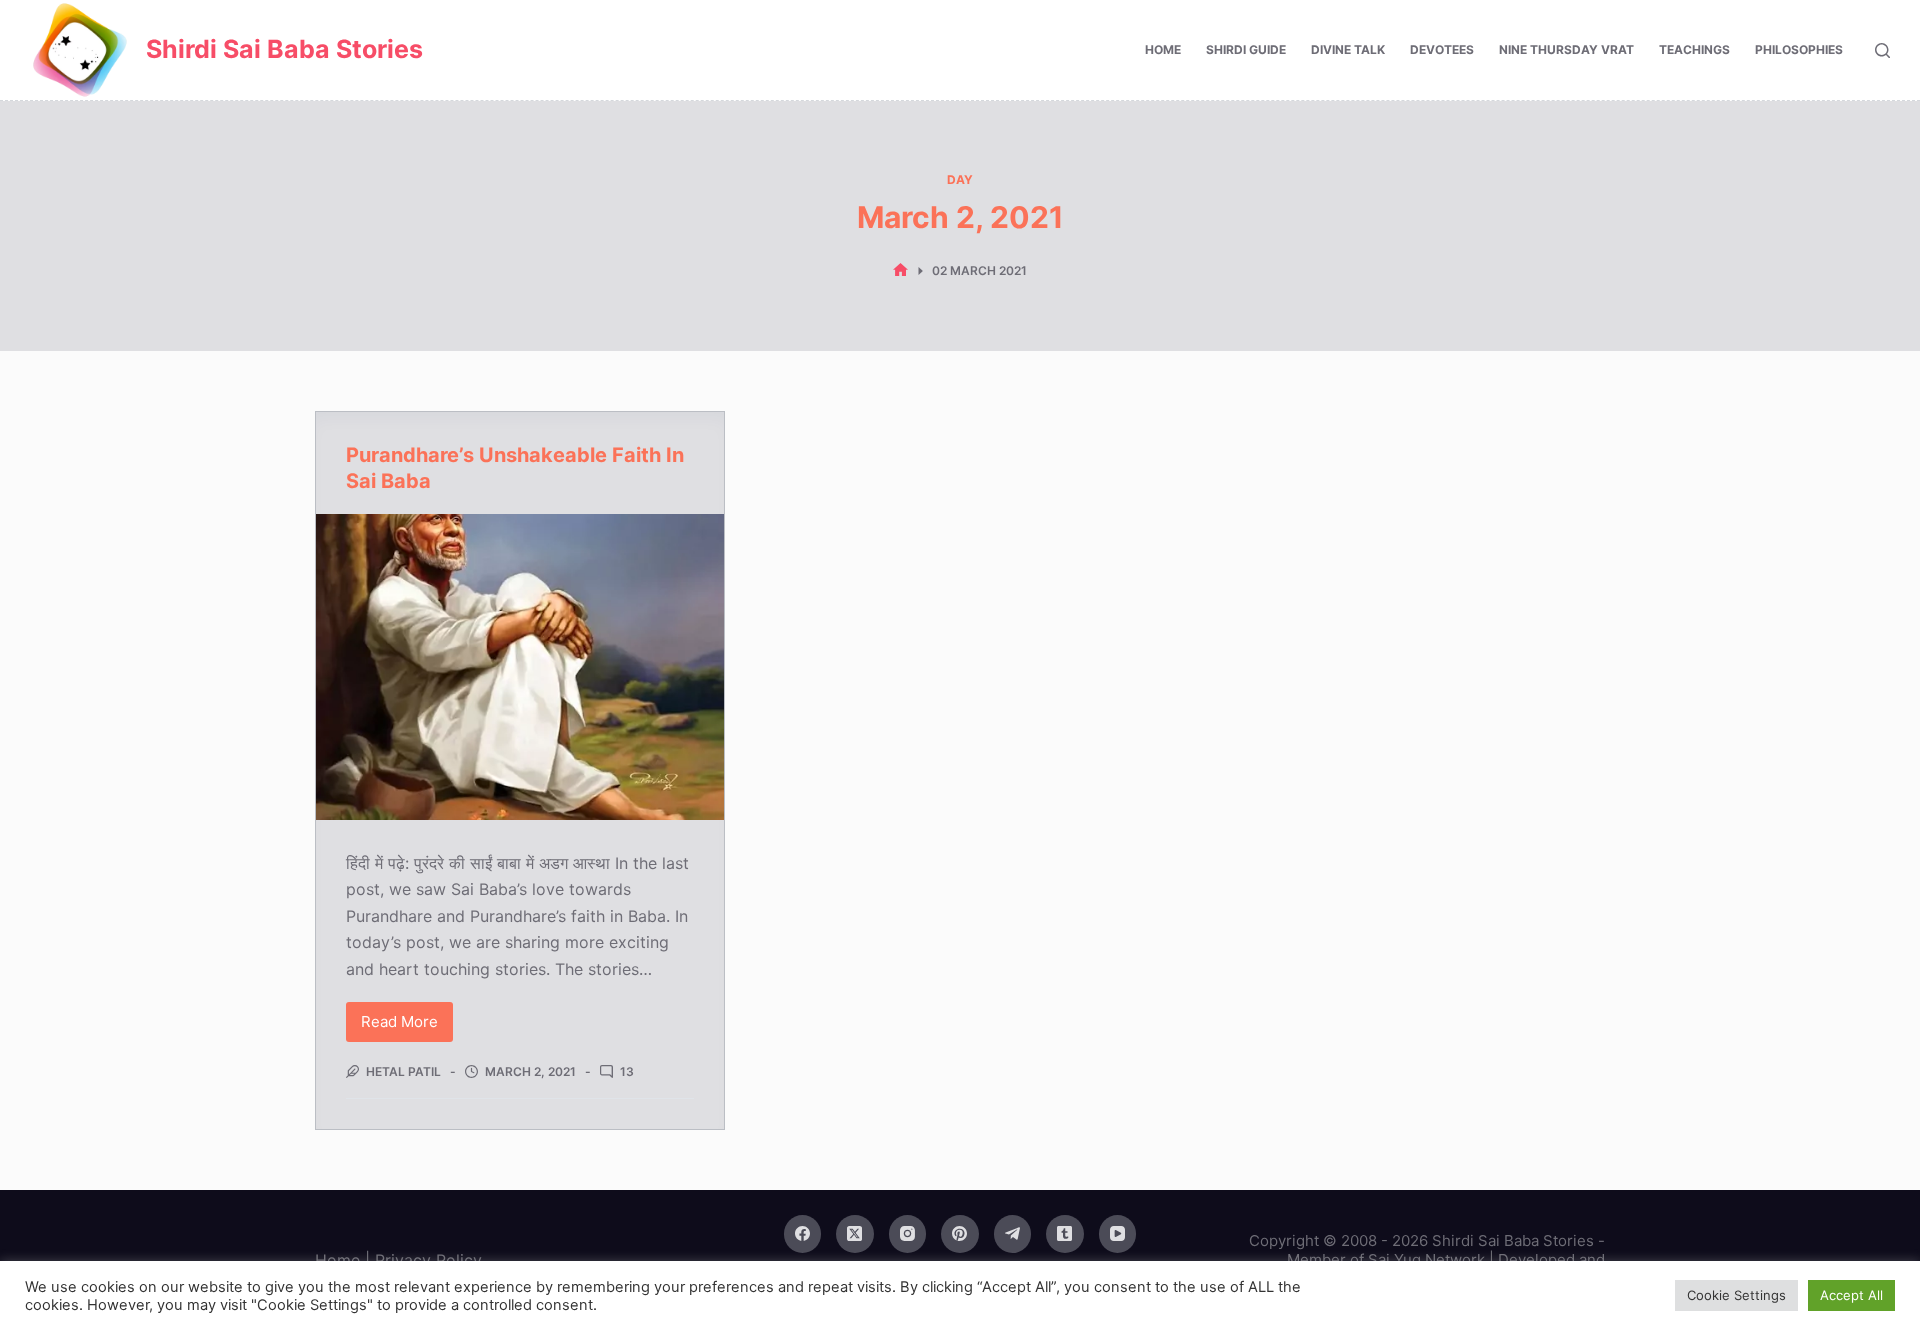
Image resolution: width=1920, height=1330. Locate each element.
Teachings (1694, 49)
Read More (407, 1027)
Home (1163, 49)
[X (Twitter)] (855, 1234)
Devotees (1442, 49)
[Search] (1882, 50)
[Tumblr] (1065, 1234)
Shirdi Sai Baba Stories (284, 49)
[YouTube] (1118, 1234)
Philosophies (1799, 49)
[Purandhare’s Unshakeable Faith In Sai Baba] (520, 667)
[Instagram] (908, 1234)
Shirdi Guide (1246, 49)
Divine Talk (1348, 49)
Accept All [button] (1851, 1295)
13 (627, 1071)
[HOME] (900, 270)
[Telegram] (1013, 1234)
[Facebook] (803, 1234)
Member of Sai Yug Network (1386, 1259)
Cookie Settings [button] (1736, 1295)
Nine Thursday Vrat (1566, 49)
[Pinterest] (960, 1234)
